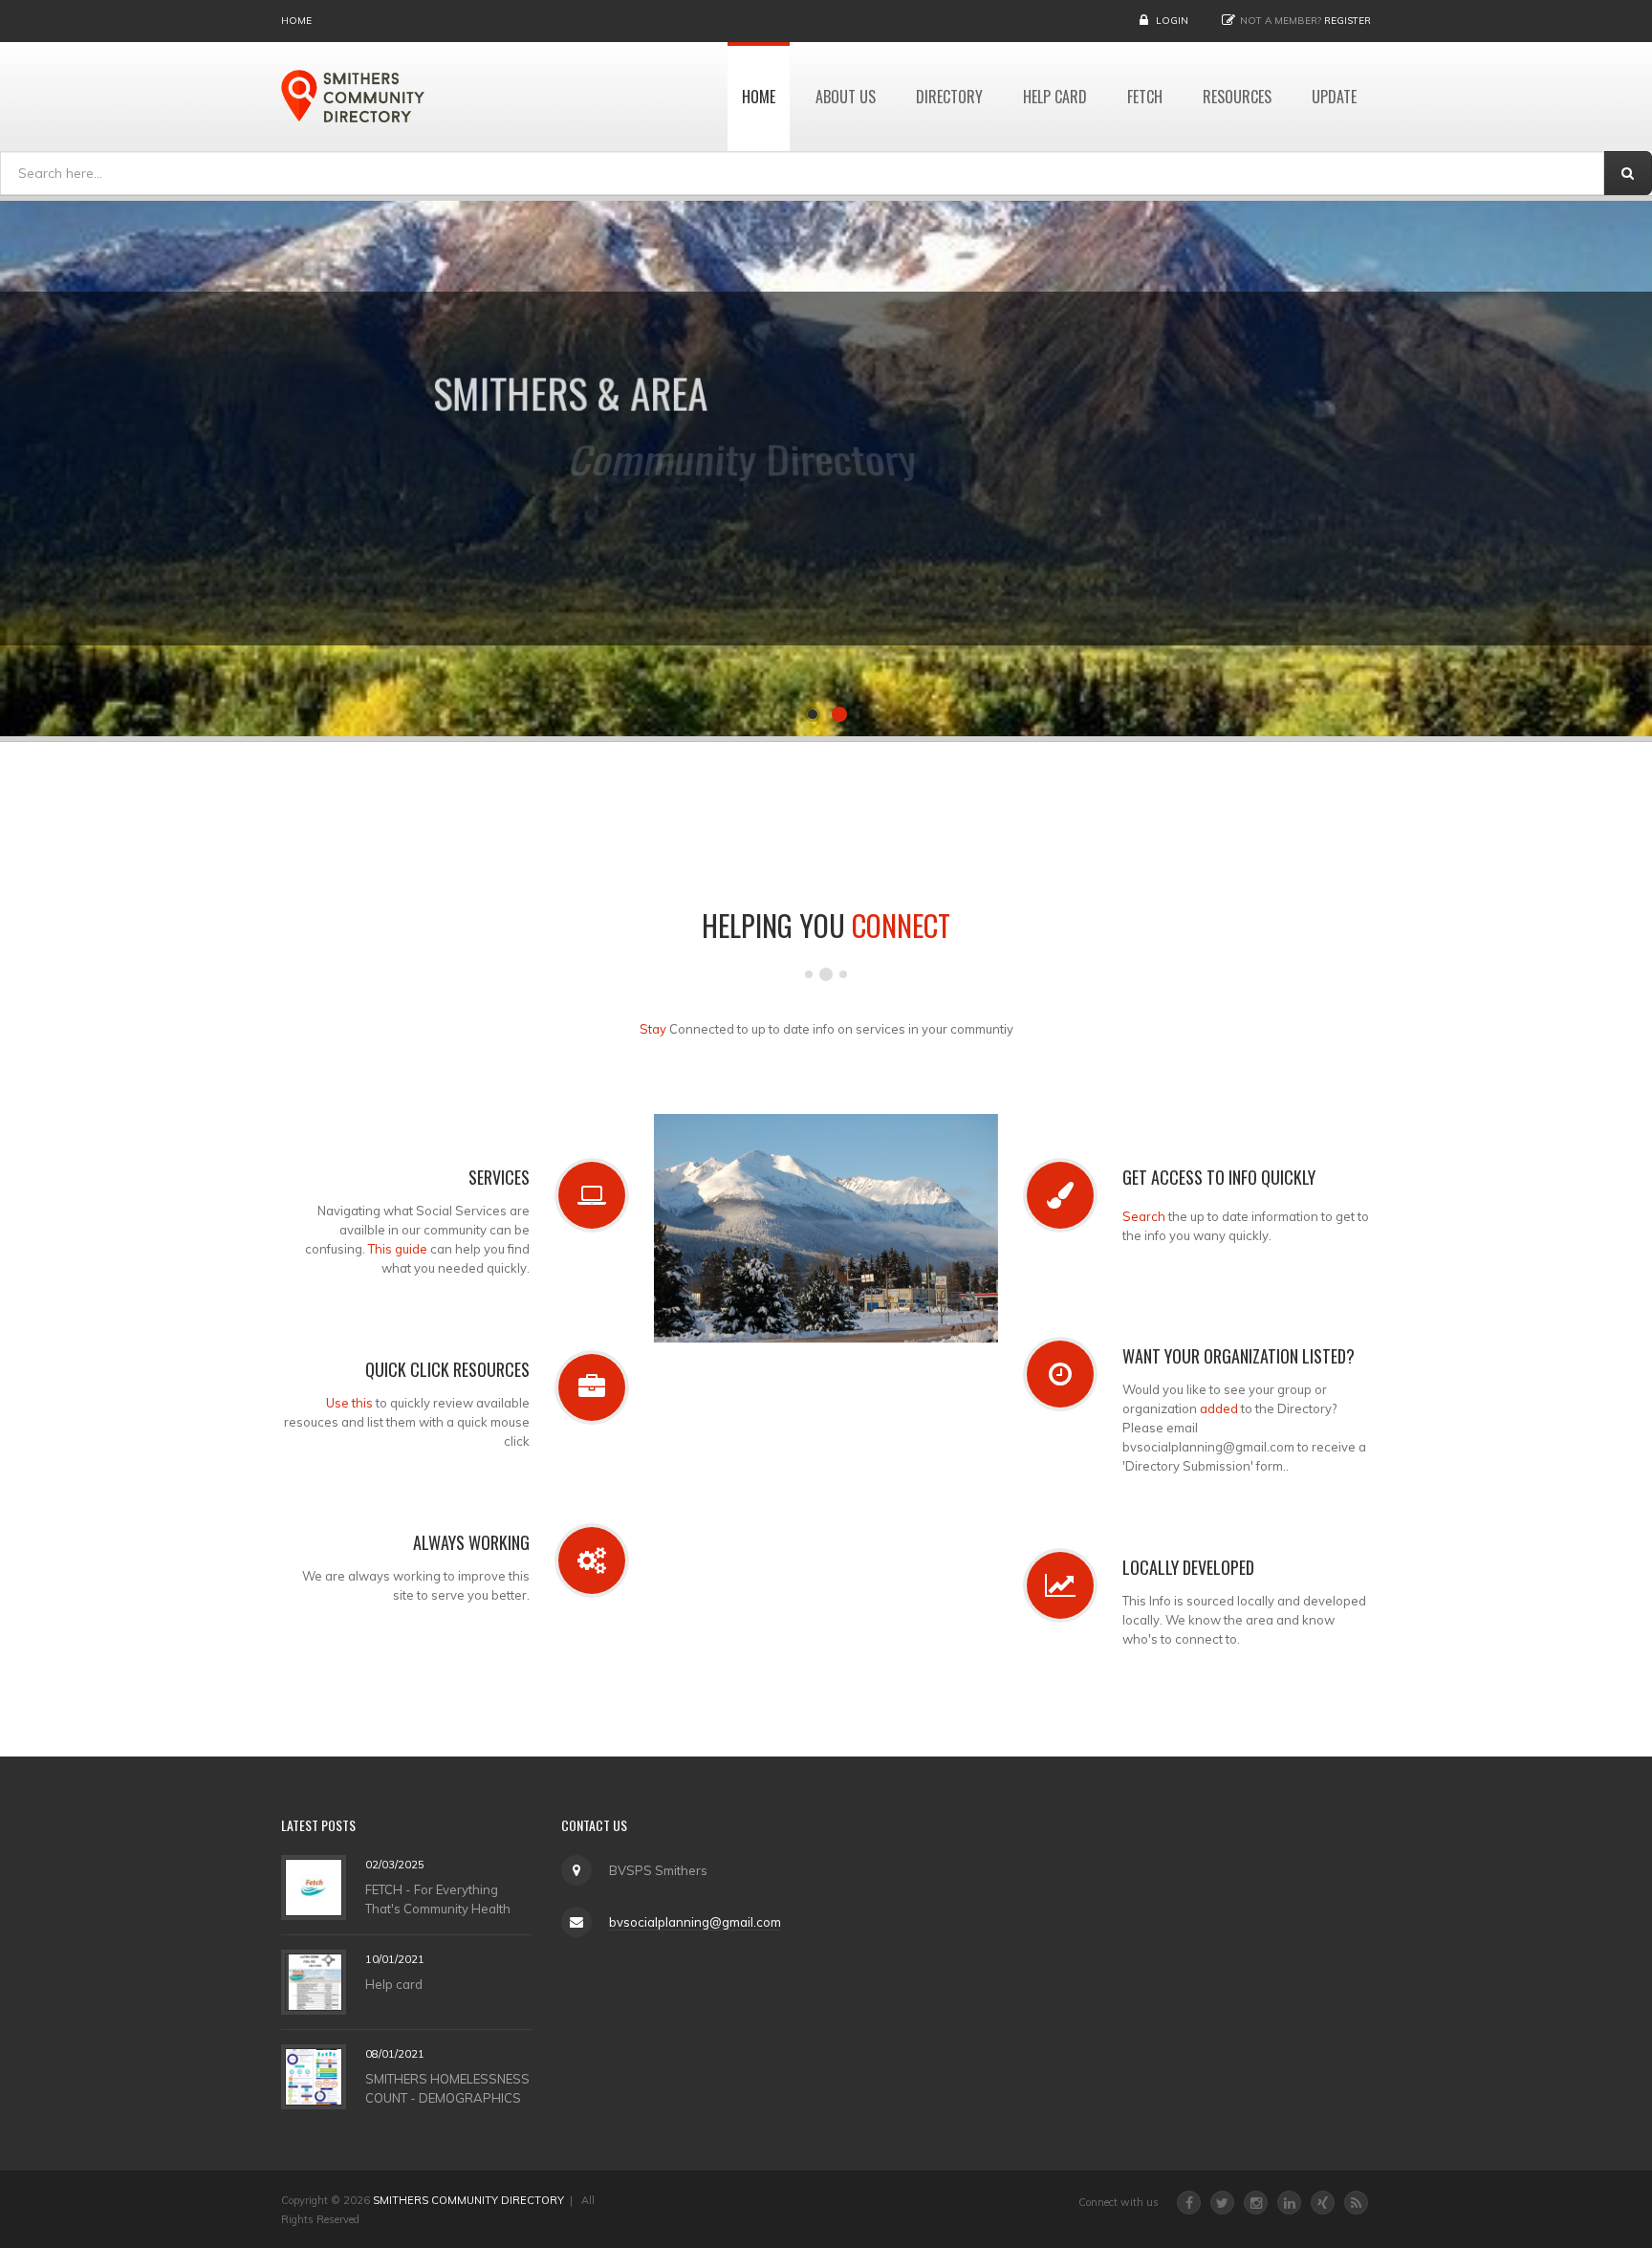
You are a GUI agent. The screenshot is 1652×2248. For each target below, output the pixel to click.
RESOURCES (1237, 97)
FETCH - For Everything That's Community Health (438, 1899)
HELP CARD (1055, 97)
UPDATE (1334, 97)
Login (1172, 21)
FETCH (1145, 97)
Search (1144, 1216)
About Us (846, 97)
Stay (653, 1029)
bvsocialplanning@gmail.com (695, 1922)
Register (1348, 21)
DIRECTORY (949, 97)
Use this (349, 1403)
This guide (398, 1249)
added (1219, 1408)
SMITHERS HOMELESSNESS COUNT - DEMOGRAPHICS (447, 2088)
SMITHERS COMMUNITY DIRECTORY (468, 2200)
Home (296, 21)
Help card (394, 1984)
